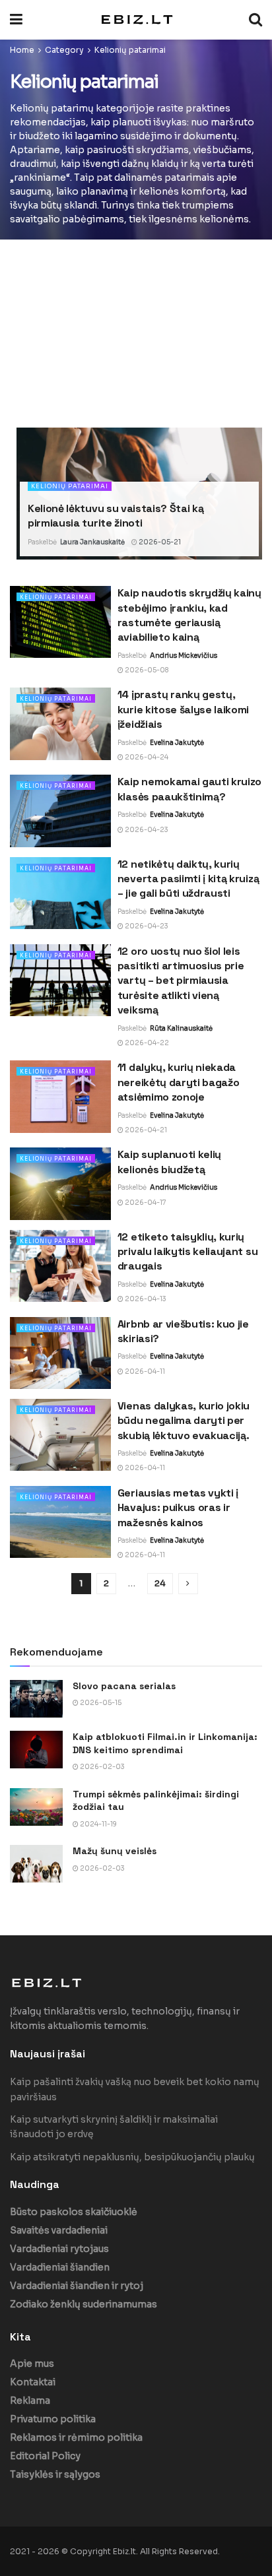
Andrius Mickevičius (184, 656)
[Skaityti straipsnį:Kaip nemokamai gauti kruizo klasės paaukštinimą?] (60, 811)
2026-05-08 (146, 670)
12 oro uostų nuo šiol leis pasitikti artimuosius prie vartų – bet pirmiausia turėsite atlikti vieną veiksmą (181, 981)
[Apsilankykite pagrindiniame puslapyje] (136, 19)
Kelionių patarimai (130, 50)
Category (64, 50)
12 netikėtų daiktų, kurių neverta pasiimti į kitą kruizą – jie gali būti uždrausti (188, 879)
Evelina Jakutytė (177, 743)
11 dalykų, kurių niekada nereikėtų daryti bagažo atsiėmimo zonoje (179, 1082)
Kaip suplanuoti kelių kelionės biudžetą (169, 1162)
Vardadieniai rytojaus (59, 2249)
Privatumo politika (53, 2419)
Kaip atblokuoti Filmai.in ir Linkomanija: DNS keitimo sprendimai (165, 1743)
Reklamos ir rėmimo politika (76, 2437)
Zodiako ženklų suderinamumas (84, 2304)
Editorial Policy (45, 2456)
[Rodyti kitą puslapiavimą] (188, 1584)
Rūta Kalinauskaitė (181, 1028)
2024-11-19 (98, 1824)
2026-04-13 (145, 1299)
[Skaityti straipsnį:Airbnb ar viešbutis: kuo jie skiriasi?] (60, 1353)
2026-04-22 (146, 1043)
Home (22, 50)
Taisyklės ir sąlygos (55, 2474)
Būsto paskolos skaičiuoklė (74, 2212)
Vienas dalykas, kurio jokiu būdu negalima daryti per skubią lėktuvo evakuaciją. (184, 1421)
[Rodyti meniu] (16, 20)
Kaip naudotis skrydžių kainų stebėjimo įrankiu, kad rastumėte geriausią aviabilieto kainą (189, 615)
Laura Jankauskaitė (92, 542)
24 (160, 1583)
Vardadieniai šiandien (60, 2267)
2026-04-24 (146, 757)
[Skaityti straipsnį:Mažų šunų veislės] (36, 1864)
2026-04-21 (145, 1130)
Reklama (30, 2400)
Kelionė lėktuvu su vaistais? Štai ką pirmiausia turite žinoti (116, 516)
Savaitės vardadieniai (59, 2230)
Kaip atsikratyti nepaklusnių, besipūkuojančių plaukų (132, 2157)
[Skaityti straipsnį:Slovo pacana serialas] (36, 1699)
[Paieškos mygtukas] (255, 20)
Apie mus (32, 2364)
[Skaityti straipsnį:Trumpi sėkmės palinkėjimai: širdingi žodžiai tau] (36, 1807)
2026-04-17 (145, 1203)
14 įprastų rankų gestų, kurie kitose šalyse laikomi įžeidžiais (183, 709)
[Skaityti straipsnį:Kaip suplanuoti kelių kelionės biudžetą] (60, 1183)
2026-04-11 (144, 1371)
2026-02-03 (102, 1767)
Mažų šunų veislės (115, 1851)
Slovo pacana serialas (124, 1686)
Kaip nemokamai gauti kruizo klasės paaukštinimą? (189, 789)
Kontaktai (33, 2382)
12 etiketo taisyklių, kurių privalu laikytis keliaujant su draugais (187, 1252)
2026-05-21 (159, 542)
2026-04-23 (146, 830)
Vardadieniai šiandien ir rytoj (77, 2286)
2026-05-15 (100, 1703)
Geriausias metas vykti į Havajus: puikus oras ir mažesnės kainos (178, 1508)
